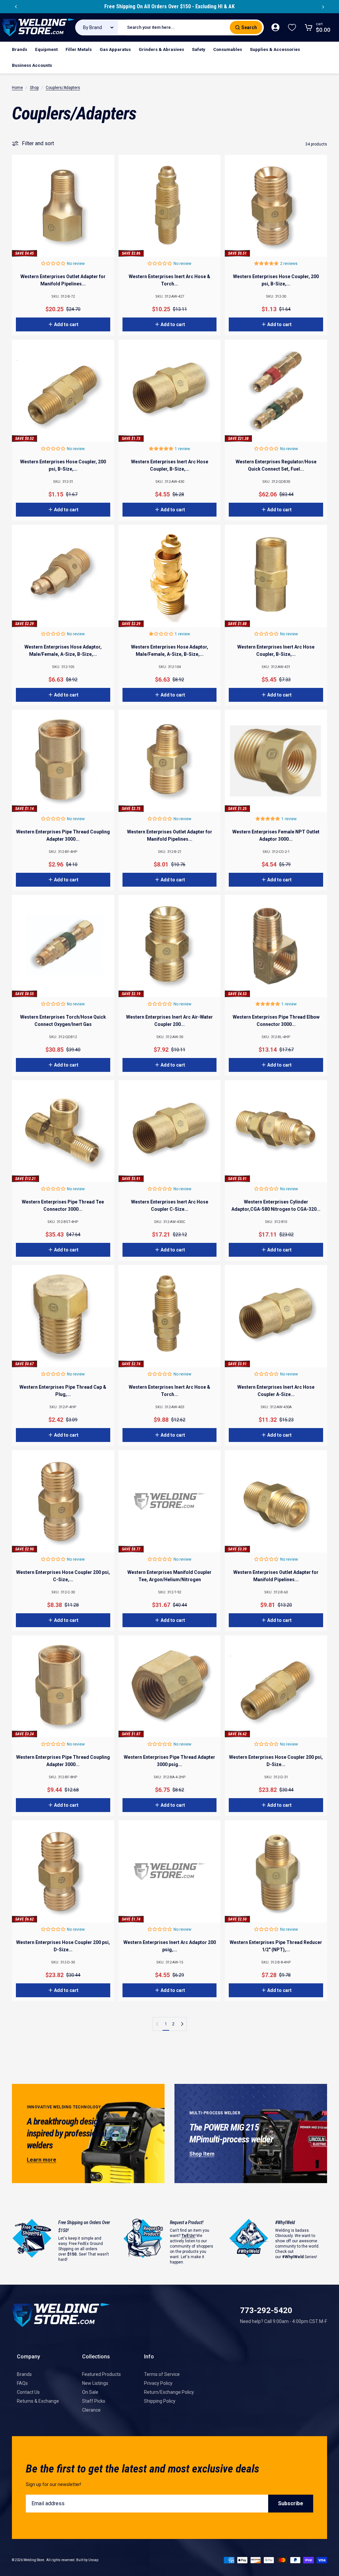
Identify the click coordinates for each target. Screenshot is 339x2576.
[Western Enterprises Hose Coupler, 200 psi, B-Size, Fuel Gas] (63, 391)
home (17, 88)
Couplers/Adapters (63, 88)
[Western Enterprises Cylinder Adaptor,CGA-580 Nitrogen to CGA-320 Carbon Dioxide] (276, 1131)
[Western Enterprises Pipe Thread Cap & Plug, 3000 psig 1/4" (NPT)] (63, 1316)
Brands (24, 2374)
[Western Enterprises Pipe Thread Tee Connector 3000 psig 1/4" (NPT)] (63, 1131)
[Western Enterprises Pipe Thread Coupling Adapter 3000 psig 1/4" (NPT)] (63, 761)
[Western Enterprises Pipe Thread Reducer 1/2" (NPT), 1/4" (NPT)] (276, 1871)
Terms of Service (162, 2374)
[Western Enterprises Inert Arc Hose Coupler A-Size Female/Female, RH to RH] (276, 1316)
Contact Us (28, 2392)
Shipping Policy (160, 2401)
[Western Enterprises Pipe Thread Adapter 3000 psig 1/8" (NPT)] (170, 1687)
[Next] (323, 7)
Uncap (93, 2560)
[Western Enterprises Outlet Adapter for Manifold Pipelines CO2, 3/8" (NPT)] (170, 761)
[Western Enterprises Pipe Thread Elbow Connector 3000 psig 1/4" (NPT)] (276, 946)
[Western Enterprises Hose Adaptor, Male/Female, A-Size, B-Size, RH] (63, 576)
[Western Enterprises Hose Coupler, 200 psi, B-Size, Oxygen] (276, 206)
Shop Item (202, 2154)
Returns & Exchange (38, 2401)
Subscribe (291, 2503)
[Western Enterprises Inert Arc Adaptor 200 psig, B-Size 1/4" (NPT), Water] (170, 1871)
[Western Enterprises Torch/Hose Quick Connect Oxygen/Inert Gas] (63, 946)
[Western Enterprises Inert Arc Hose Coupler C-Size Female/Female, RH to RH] (170, 1131)
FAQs (22, 2383)
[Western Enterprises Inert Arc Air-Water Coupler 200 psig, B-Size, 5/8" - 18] (170, 946)
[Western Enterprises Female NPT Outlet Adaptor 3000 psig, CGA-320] (276, 761)
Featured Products (101, 2374)
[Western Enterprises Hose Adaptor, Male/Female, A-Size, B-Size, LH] (170, 576)
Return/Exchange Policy (169, 2392)
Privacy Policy (158, 2383)
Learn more (42, 2160)
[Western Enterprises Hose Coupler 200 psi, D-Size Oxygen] (63, 1871)
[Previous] (16, 7)
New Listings (95, 2383)
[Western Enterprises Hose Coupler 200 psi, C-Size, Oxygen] (63, 1501)
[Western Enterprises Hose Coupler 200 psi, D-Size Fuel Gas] (276, 1687)
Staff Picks (94, 2401)
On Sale (90, 2392)
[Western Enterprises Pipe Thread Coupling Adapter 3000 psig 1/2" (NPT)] (63, 1687)
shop (34, 88)
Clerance (91, 2410)
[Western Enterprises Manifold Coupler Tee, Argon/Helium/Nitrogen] (170, 1501)
